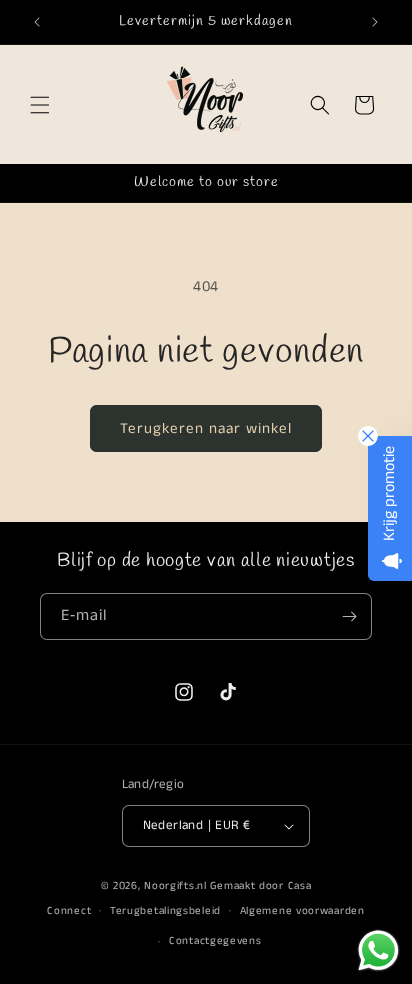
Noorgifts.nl (175, 886)
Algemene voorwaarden (302, 911)
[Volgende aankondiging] (375, 22)
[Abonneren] (349, 616)
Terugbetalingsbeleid (165, 911)
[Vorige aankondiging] (37, 22)
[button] (40, 105)
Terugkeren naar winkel (206, 428)
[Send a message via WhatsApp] (378, 950)
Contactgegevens (215, 941)
